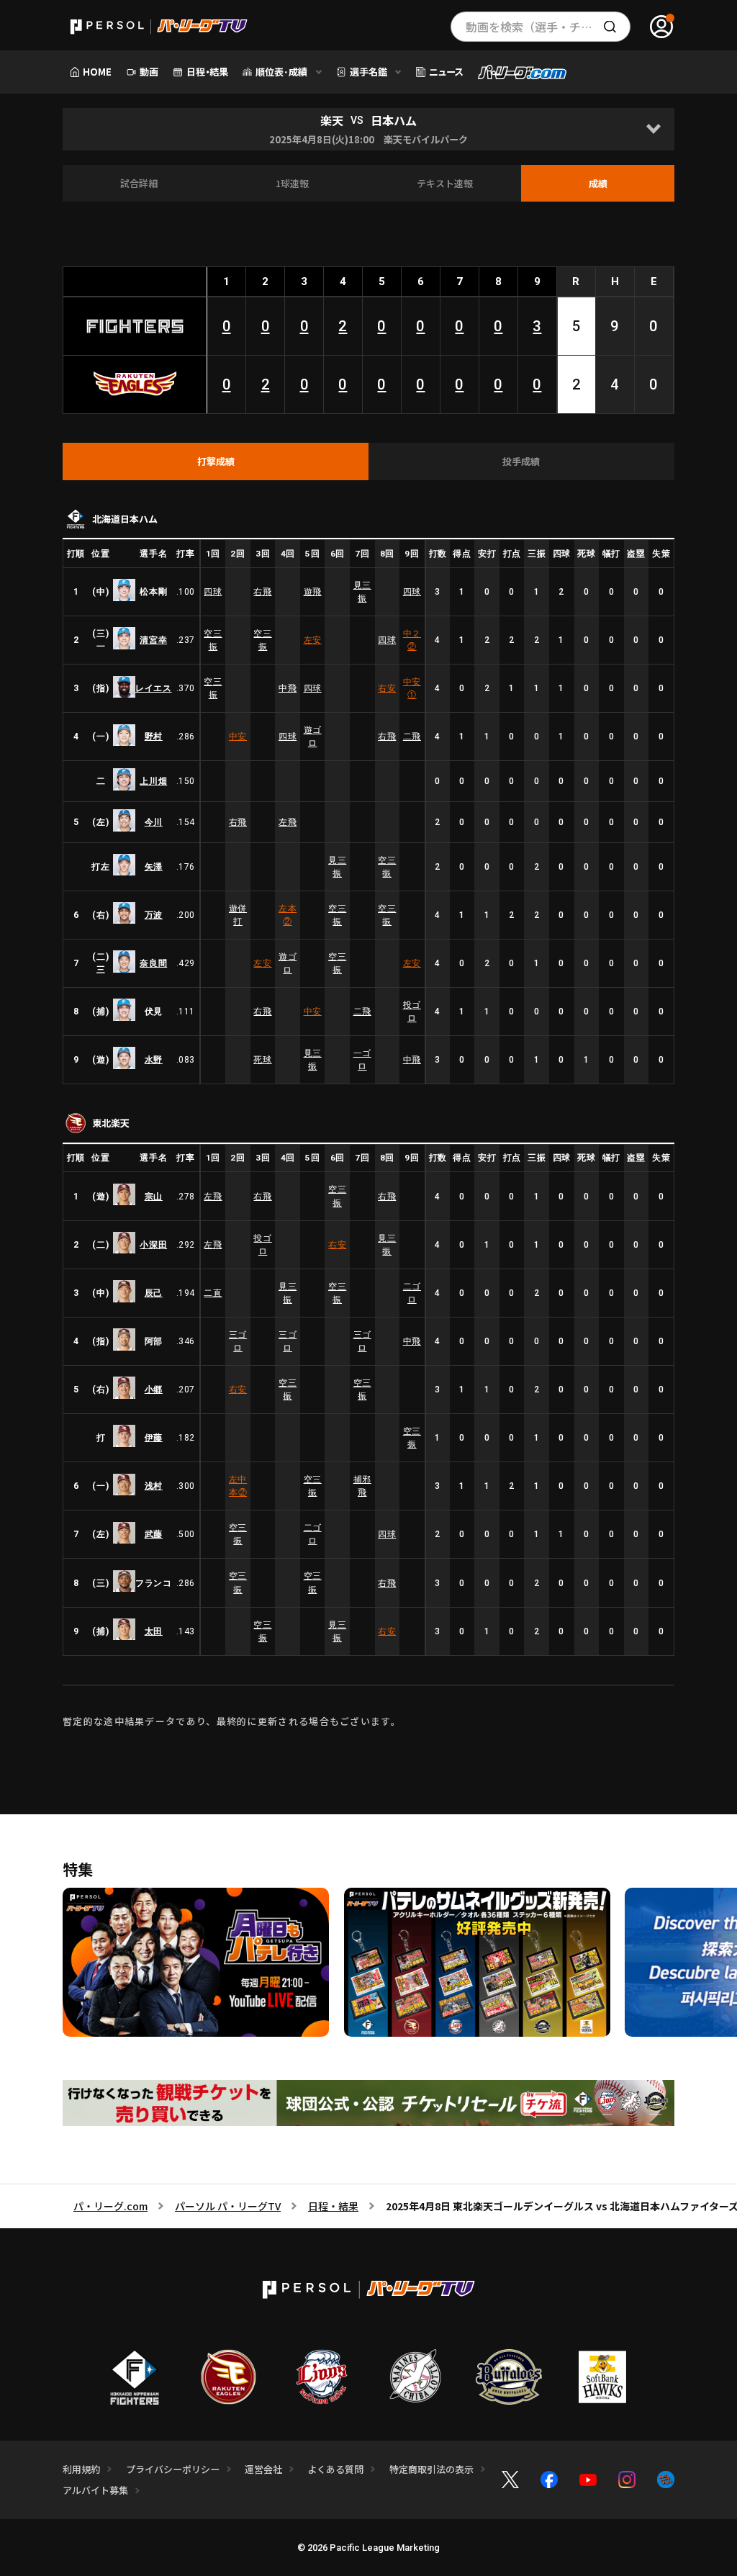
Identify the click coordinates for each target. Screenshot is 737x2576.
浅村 (154, 1486)
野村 (154, 737)
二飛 (412, 737)
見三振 (362, 592)
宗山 (154, 1197)
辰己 (154, 1293)
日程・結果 (333, 2206)
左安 (313, 640)
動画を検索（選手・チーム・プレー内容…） (548, 27)
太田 (154, 1631)
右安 (387, 688)
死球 (262, 1060)
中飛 (288, 688)
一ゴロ (362, 1060)
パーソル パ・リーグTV (228, 2206)
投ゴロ (412, 1012)
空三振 (213, 640)
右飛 (262, 592)
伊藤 (154, 1438)
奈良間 (153, 963)
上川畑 (153, 781)
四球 (213, 592)
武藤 (154, 1534)
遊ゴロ (313, 737)
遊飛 (313, 592)
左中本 (238, 1486)
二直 (213, 1293)
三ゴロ (238, 1341)
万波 (154, 915)
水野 (154, 1060)
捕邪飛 (362, 1486)
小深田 (153, 1245)
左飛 (288, 822)
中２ (412, 640)
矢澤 (154, 867)
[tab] (216, 461)
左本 (288, 915)
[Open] (653, 129)
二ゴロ (412, 1293)
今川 (154, 822)
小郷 (154, 1390)
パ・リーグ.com (110, 2206)
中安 (412, 688)
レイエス (153, 688)
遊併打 (238, 915)
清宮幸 (153, 640)
